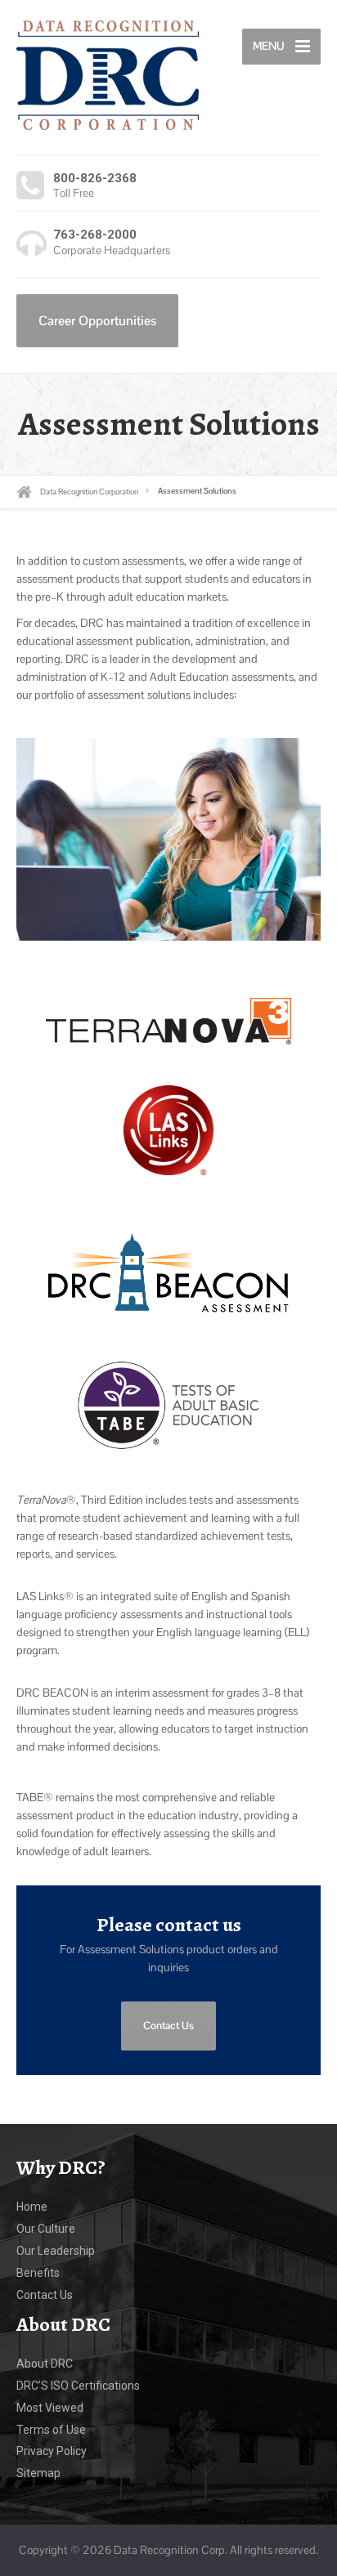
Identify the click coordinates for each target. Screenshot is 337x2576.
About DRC (45, 2364)
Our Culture (46, 2229)
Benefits (38, 2273)
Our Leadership (56, 2251)
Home (32, 2207)
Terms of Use (51, 2430)
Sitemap (38, 2473)
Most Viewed (50, 2408)
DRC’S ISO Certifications (78, 2386)
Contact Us (168, 2026)
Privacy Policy (52, 2451)
